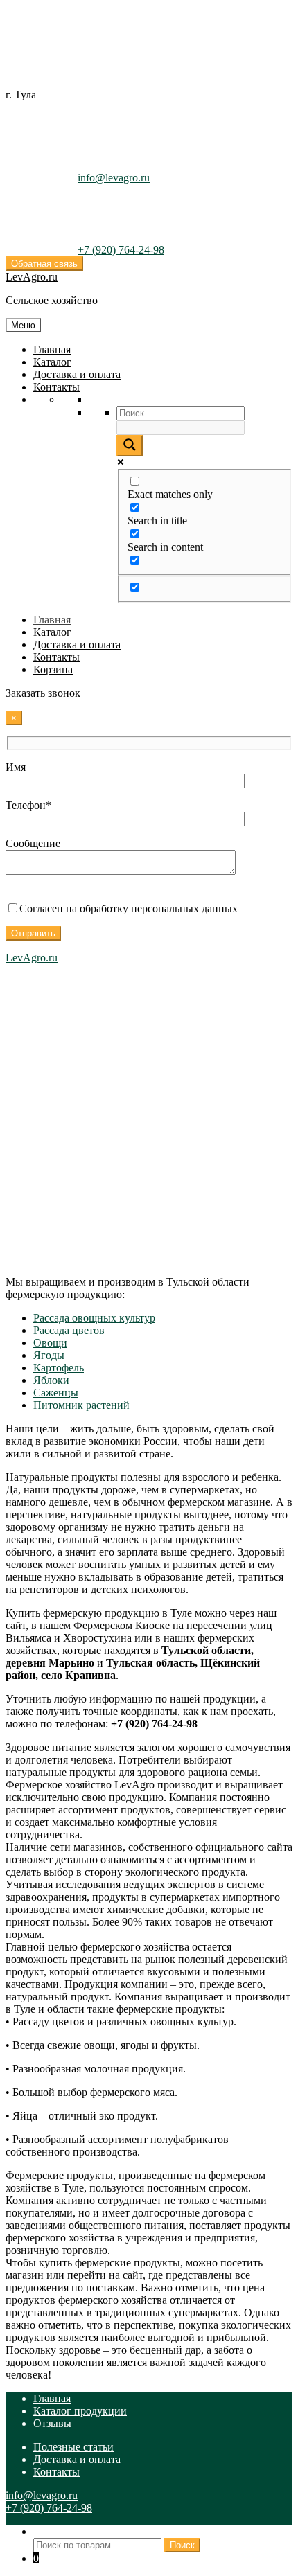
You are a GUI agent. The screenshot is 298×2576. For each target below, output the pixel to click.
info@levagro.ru (114, 178)
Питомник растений (81, 1405)
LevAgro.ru (32, 277)
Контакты (56, 387)
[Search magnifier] (130, 446)
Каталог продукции (80, 2411)
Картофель (59, 1368)
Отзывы (52, 2423)
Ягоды (49, 1355)
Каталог (52, 362)
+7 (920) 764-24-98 (121, 250)
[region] (149, 1103)
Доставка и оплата (77, 374)
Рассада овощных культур (94, 1318)
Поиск (49, 2531)
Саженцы (56, 1393)
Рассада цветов (69, 1330)
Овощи (50, 1343)
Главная (52, 349)
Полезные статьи (73, 2447)
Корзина (53, 669)
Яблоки (51, 1380)
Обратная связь (44, 264)
